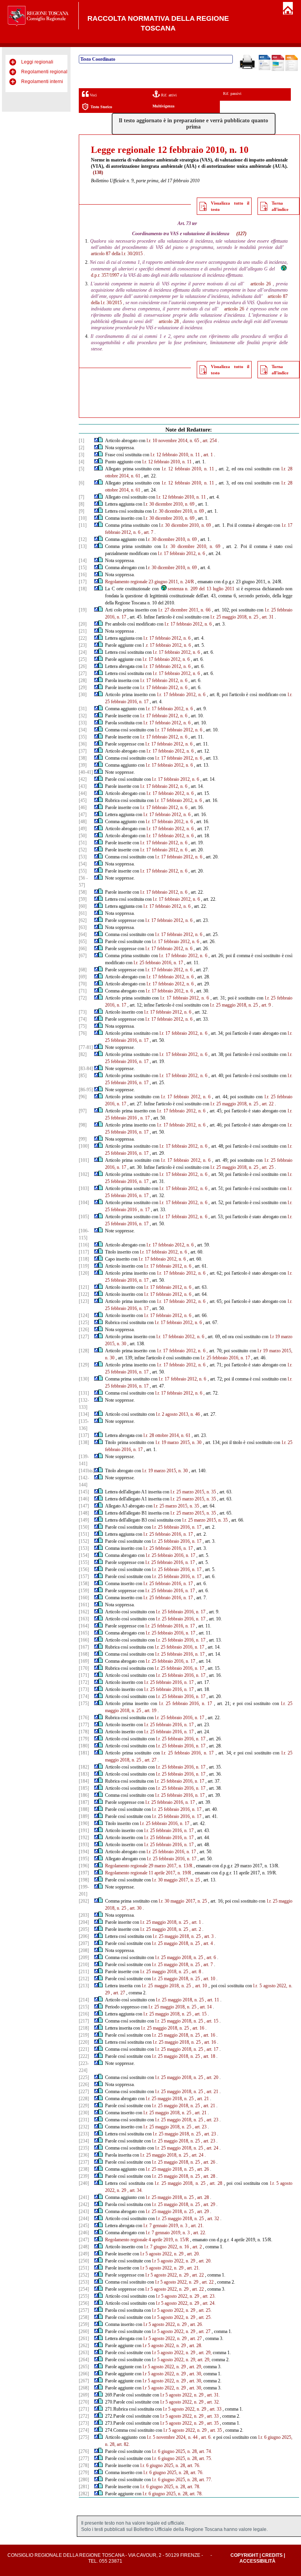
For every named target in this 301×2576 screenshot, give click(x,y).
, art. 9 (265, 1005)
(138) (98, 172)
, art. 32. (212, 2402)
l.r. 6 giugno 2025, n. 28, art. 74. (182, 2451)
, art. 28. (195, 2346)
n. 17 (145, 1118)
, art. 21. (196, 2226)
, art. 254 (209, 441)
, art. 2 (195, 1929)
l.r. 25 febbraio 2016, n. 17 (158, 963)
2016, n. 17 (138, 1181)
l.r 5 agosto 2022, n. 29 (162, 2254)
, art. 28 (208, 2176)
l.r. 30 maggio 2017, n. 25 (176, 1880)
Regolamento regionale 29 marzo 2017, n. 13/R (149, 1866)
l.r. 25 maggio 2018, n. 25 (234, 617)
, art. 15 (199, 2014)
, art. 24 (211, 2148)
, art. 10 (208, 1979)
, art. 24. (208, 2303)
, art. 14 (205, 2007)
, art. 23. (208, 2296)
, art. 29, (204, 2353)
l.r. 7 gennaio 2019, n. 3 (165, 2226)
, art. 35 (212, 2423)
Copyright (244, 2555)
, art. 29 (208, 2204)
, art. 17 (211, 2049)
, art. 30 (134, 1908)
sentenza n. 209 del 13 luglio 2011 (201, 589)
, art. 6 (210, 1957)
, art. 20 (211, 2077)
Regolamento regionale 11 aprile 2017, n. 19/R (148, 1873)
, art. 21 (211, 2092)
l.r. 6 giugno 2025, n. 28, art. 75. (182, 2458)
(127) (241, 234)
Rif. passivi (232, 93)
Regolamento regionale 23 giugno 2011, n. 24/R (150, 582)
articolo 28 (169, 321)
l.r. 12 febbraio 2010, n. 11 (175, 455)
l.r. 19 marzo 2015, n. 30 (179, 1442)
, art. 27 (149, 1760)
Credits (272, 2555)
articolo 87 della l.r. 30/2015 (117, 254)
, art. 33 (214, 2409)
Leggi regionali (37, 62)
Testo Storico (101, 107)
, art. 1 (207, 455)
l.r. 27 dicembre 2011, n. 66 (184, 610)
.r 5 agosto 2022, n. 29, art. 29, (182, 2360)
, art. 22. (199, 2233)
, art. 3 (208, 1936)
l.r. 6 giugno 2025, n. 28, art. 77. (182, 2480)
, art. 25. (204, 2310)
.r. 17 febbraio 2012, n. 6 (168, 645)
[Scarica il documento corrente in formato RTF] (265, 69)
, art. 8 (195, 1972)
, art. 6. (205, 2437)
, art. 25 (267, 1167)
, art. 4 (207, 1943)
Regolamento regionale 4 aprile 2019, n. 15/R (147, 2240)
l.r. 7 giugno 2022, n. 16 (167, 2247)
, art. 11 (212, 2000)
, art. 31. (212, 2395)
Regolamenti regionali (45, 72)
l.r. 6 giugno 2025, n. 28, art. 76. (170, 2465)
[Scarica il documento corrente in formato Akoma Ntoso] (292, 69)
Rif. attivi (168, 95)
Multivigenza (163, 106)
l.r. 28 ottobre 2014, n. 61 (167, 1435)
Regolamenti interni (42, 82)
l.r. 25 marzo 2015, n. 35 (193, 1492)
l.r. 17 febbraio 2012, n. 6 (181, 553)
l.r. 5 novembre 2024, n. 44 (172, 2437)
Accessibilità (257, 2561)
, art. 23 (211, 2120)
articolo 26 (261, 284)
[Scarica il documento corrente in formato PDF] (278, 69)
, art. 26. (195, 2324)
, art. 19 (149, 1711)
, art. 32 (212, 2219)
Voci (93, 95)
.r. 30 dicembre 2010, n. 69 (170, 504)
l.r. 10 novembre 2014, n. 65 (173, 441)
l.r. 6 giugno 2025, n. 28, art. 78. (170, 2487)
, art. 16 (197, 2028)
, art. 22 (267, 1104)
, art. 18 (208, 2056)
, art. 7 (147, 532)
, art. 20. (192, 2254)
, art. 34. (135, 2190)
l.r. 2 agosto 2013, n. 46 (178, 1414)
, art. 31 (267, 617)
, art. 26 (208, 2162)
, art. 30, (195, 2374)
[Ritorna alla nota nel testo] (96, 441)
